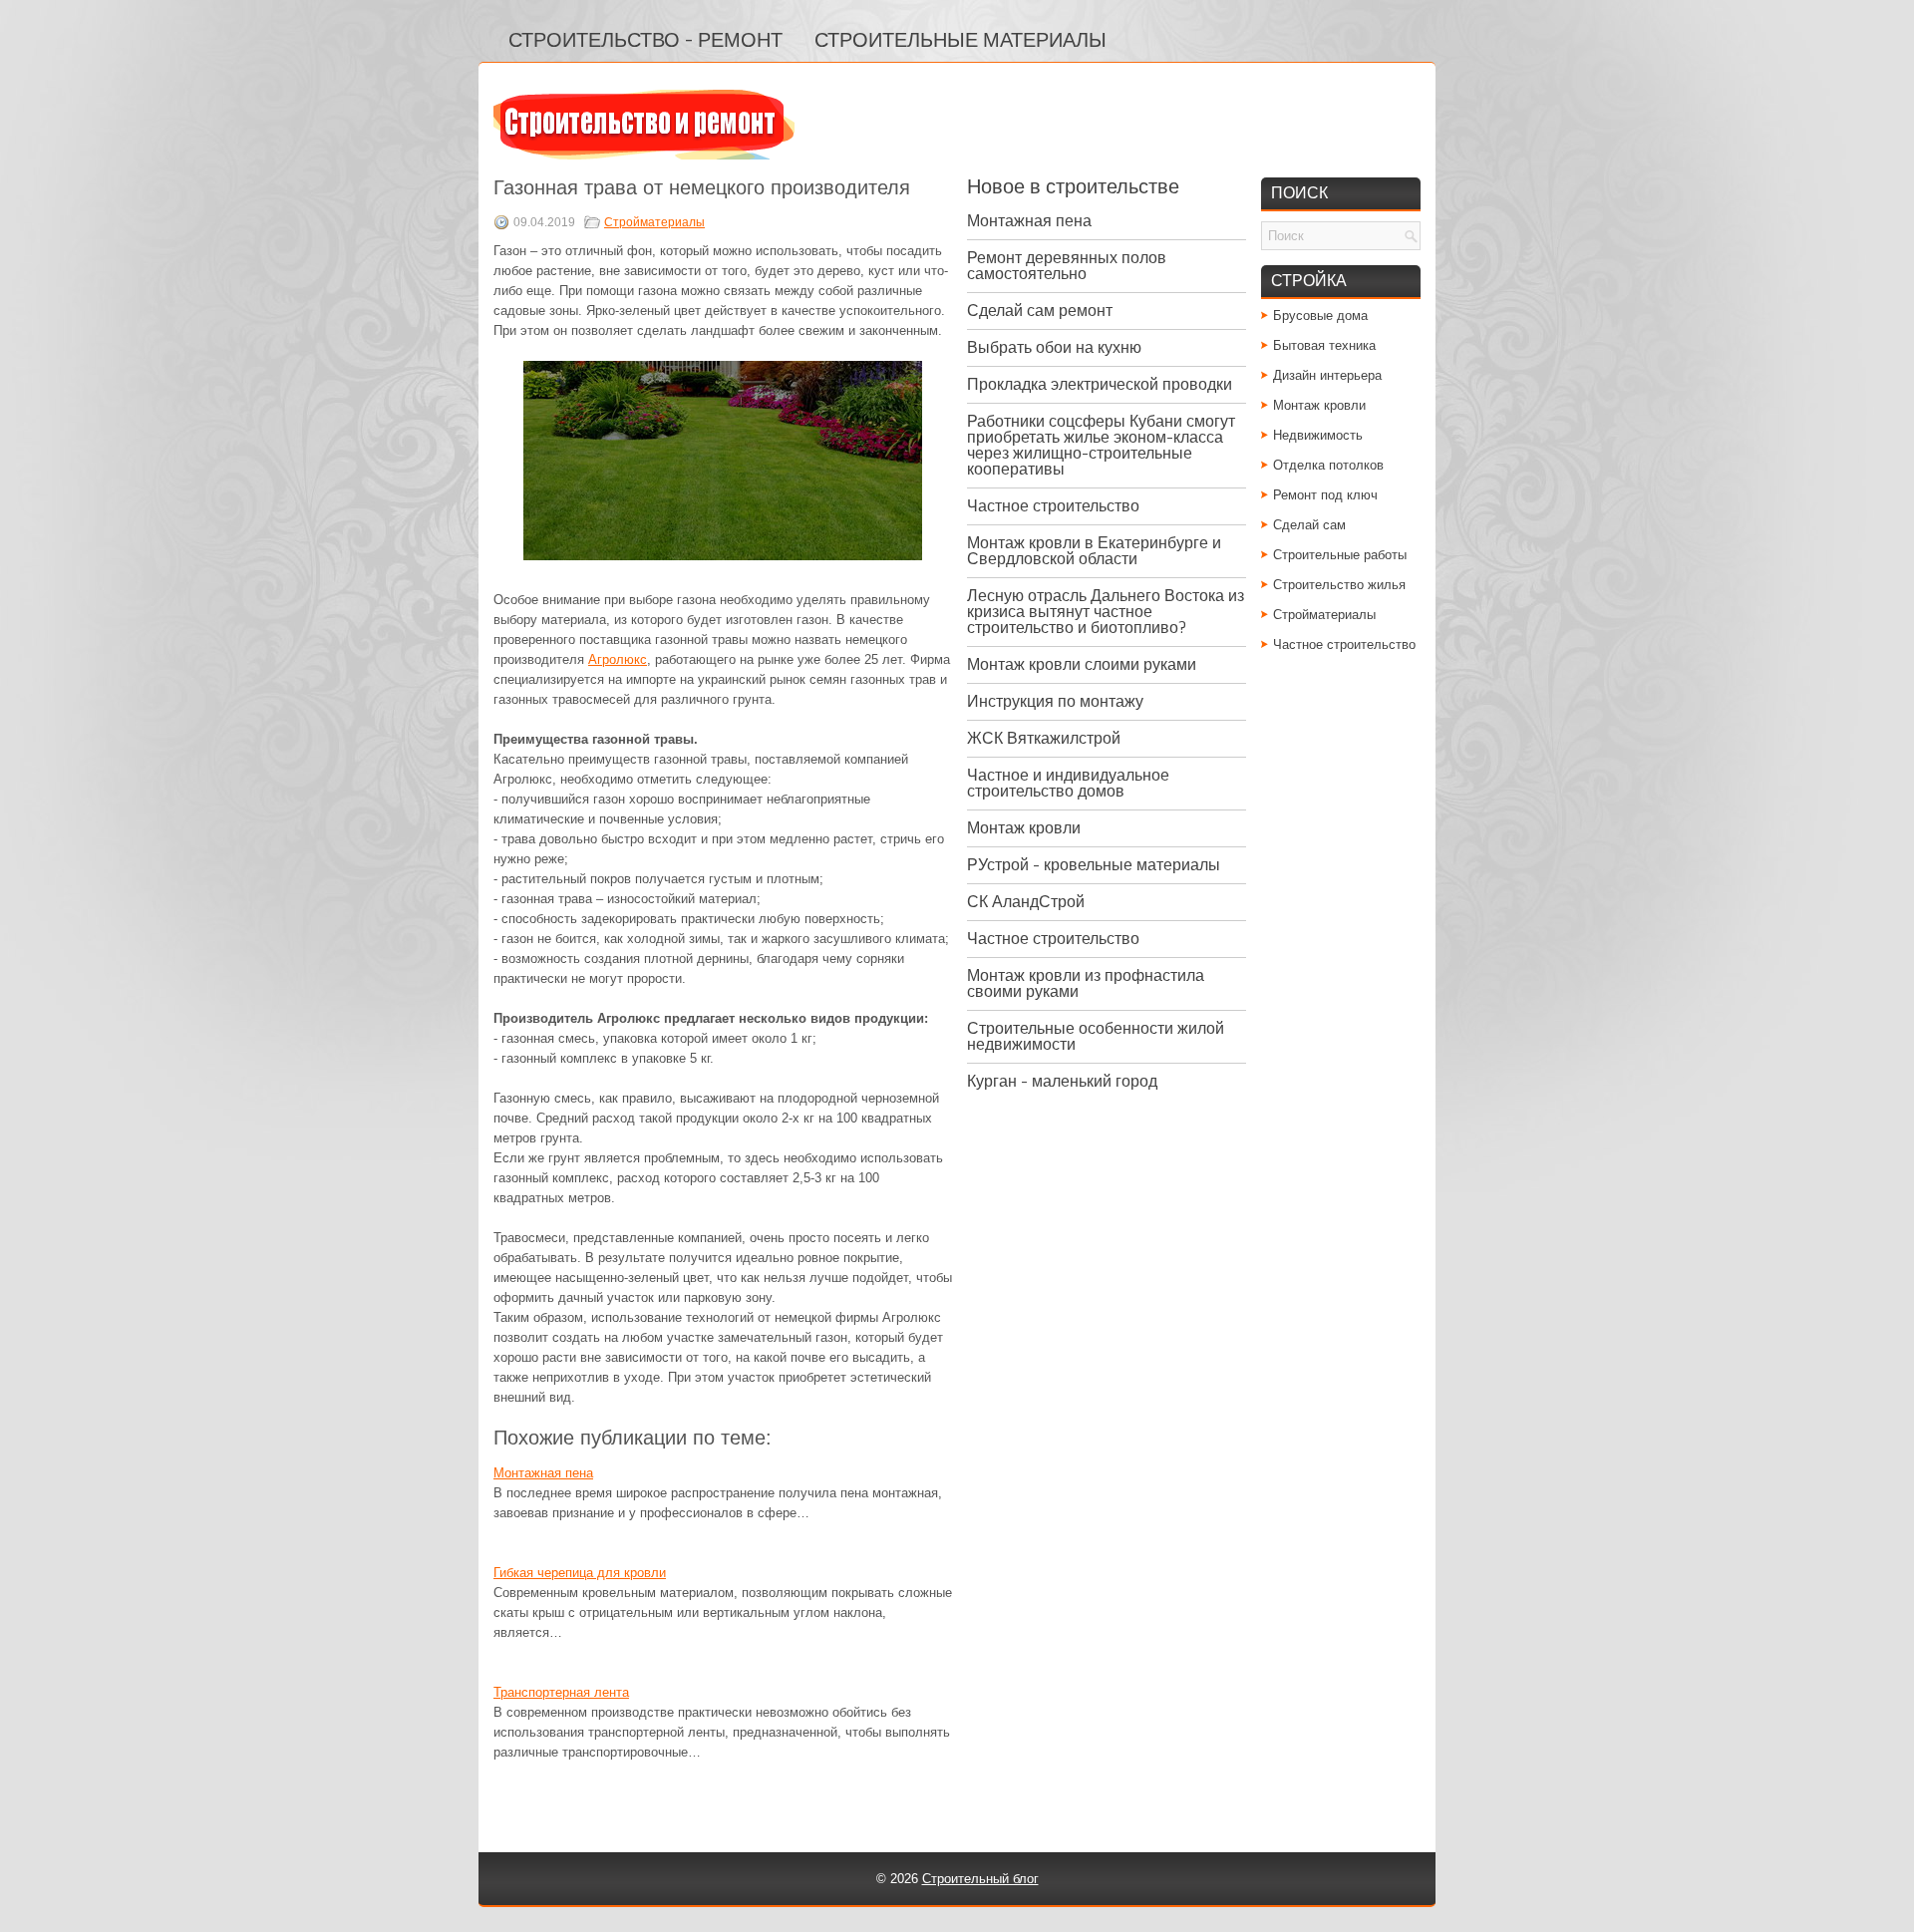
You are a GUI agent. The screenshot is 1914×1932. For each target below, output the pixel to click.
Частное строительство (1053, 506)
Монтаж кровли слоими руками (1082, 664)
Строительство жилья (1339, 585)
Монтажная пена (543, 1473)
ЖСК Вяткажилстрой (1044, 738)
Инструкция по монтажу (1055, 701)
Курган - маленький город (1062, 1081)
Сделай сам (1309, 525)
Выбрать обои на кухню (1054, 347)
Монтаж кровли (1024, 828)
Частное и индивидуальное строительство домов (1068, 783)
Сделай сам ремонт (1040, 311)
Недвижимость (1318, 435)
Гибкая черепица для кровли (580, 1573)
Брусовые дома (1320, 316)
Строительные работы (1340, 555)
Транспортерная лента (561, 1692)
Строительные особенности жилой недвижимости (1096, 1036)
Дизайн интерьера (1327, 375)
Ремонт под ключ (1325, 495)
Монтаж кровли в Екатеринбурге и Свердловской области (1094, 551)
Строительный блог (980, 1879)
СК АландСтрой (1026, 902)
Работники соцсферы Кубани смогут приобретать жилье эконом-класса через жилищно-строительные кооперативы (1101, 445)
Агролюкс (618, 659)
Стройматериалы (654, 222)
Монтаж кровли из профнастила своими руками (1086, 983)
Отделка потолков (1328, 465)
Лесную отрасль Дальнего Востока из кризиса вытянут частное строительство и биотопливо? (1106, 612)
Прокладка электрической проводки (1100, 384)
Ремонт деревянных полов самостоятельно (1067, 266)
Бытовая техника (1324, 345)
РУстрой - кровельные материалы (1094, 865)
